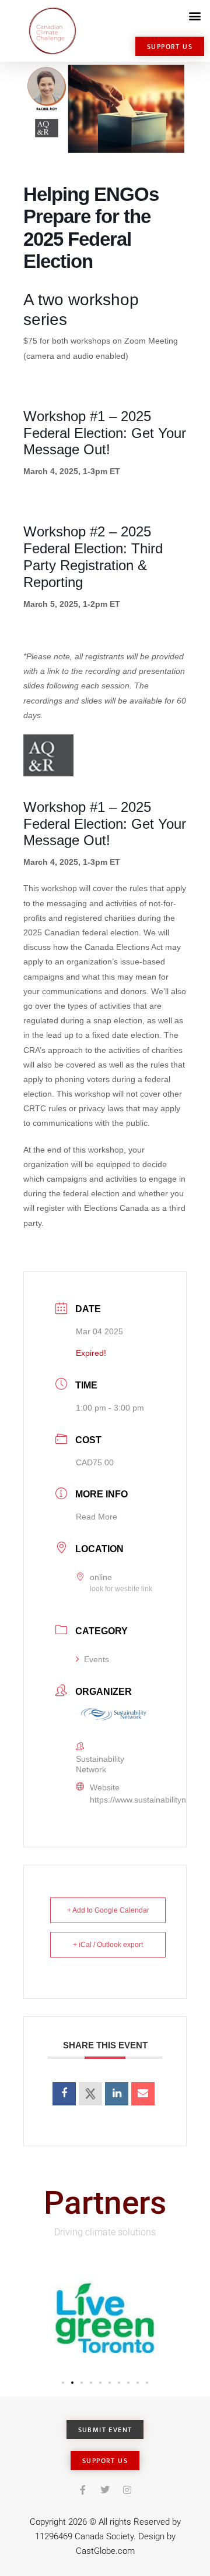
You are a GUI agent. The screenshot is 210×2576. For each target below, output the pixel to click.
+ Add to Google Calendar (108, 1910)
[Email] (143, 2094)
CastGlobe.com (105, 2551)
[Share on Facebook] (64, 2094)
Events (97, 1659)
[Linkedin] (117, 2094)
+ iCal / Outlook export (108, 1945)
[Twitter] (105, 2490)
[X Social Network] (90, 2094)
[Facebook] (83, 2490)
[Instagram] (127, 2490)
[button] (195, 15)
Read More (97, 1517)
